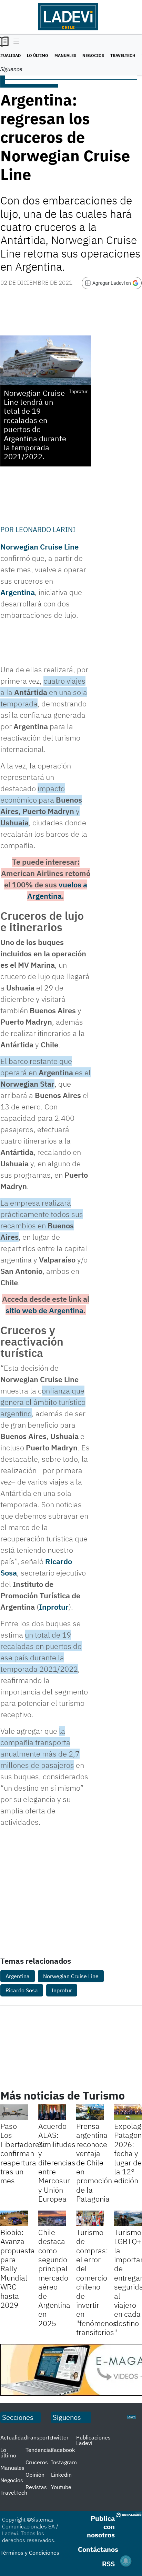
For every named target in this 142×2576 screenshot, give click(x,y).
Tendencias (40, 2450)
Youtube (61, 2487)
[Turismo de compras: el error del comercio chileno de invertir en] (90, 2218)
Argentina (18, 592)
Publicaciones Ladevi (93, 2440)
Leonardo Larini (45, 529)
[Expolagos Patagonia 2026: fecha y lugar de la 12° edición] (128, 2112)
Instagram (64, 2462)
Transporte (39, 2437)
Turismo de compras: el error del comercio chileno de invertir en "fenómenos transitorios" (97, 2282)
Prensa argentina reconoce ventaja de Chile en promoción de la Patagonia (94, 2162)
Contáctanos (98, 2549)
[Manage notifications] (126, 2561)
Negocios (93, 55)
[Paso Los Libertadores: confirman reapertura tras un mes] (14, 2112)
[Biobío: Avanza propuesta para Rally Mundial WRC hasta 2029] (14, 2218)
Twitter (60, 2437)
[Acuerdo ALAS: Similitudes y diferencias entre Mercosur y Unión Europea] (52, 2112)
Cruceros (37, 2462)
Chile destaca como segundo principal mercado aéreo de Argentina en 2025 (54, 2278)
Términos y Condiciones (30, 2553)
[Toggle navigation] (15, 42)
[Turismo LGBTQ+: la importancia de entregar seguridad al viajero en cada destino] (128, 2218)
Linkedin (61, 2475)
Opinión (35, 2475)
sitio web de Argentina (44, 1310)
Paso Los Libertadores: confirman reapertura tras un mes (23, 2153)
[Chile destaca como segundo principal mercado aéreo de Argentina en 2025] (52, 2218)
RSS (108, 2564)
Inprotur (54, 1607)
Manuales (65, 55)
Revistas (36, 2487)
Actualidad (14, 2437)
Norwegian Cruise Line (39, 547)
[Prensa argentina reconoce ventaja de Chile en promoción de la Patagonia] (90, 2112)
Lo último (38, 55)
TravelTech (123, 55)
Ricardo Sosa (22, 1990)
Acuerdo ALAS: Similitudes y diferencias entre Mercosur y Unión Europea (57, 2162)
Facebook (63, 2450)
